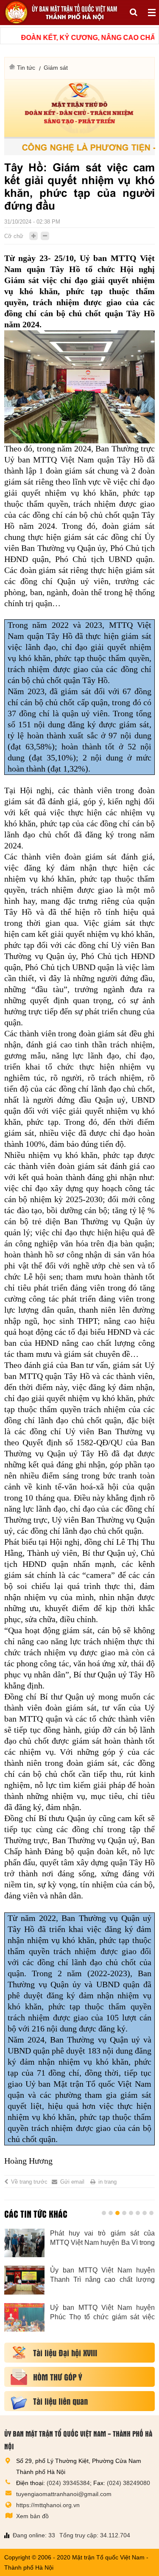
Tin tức (26, 68)
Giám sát (56, 68)
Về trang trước (29, 2182)
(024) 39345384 (68, 2483)
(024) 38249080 (128, 2483)
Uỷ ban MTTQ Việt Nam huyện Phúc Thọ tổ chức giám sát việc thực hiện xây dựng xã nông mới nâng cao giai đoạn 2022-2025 (102, 2313)
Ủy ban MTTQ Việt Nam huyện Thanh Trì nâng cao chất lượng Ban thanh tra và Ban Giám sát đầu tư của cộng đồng (102, 2275)
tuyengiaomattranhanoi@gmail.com (64, 2494)
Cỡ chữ (14, 236)
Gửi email (72, 2182)
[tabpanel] (79, 2285)
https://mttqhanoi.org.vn (48, 2505)
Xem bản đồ (32, 2516)
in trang (107, 2182)
